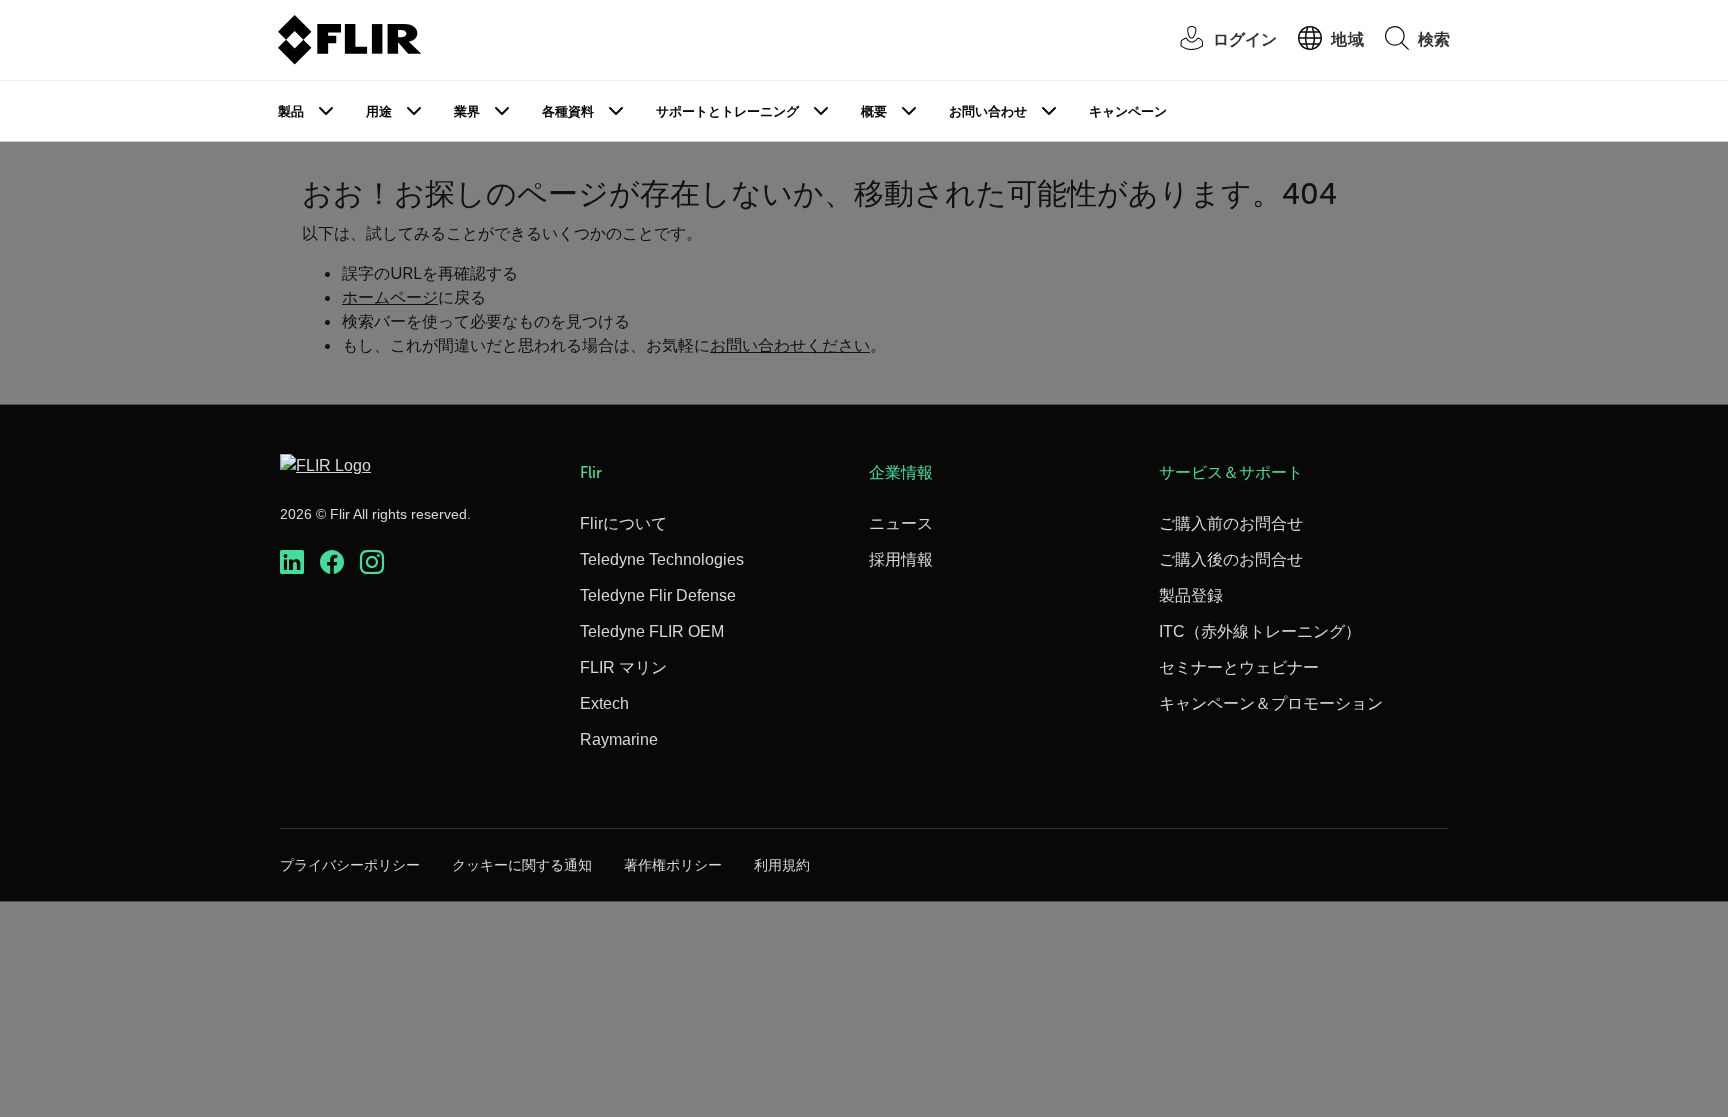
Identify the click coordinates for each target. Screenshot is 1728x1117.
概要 (874, 111)
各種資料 (568, 111)
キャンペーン (1128, 111)
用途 (379, 111)
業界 (467, 111)
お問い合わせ (988, 111)
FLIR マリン (623, 667)
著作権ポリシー (673, 865)
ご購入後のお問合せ (1231, 559)
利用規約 (782, 865)
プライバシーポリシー (350, 865)
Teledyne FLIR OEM (652, 631)
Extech (604, 703)
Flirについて (623, 523)
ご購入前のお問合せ (1231, 523)
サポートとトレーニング (727, 111)
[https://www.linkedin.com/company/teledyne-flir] (292, 562)
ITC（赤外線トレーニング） (1260, 631)
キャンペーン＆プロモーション (1271, 703)
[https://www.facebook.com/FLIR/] (332, 562)
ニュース (901, 523)
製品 (291, 111)
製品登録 (1191, 595)
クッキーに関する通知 (522, 865)
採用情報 (901, 559)
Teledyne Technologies (662, 559)
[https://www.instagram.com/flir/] (372, 562)
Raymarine (619, 739)
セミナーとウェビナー (1239, 667)
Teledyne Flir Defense (658, 595)
